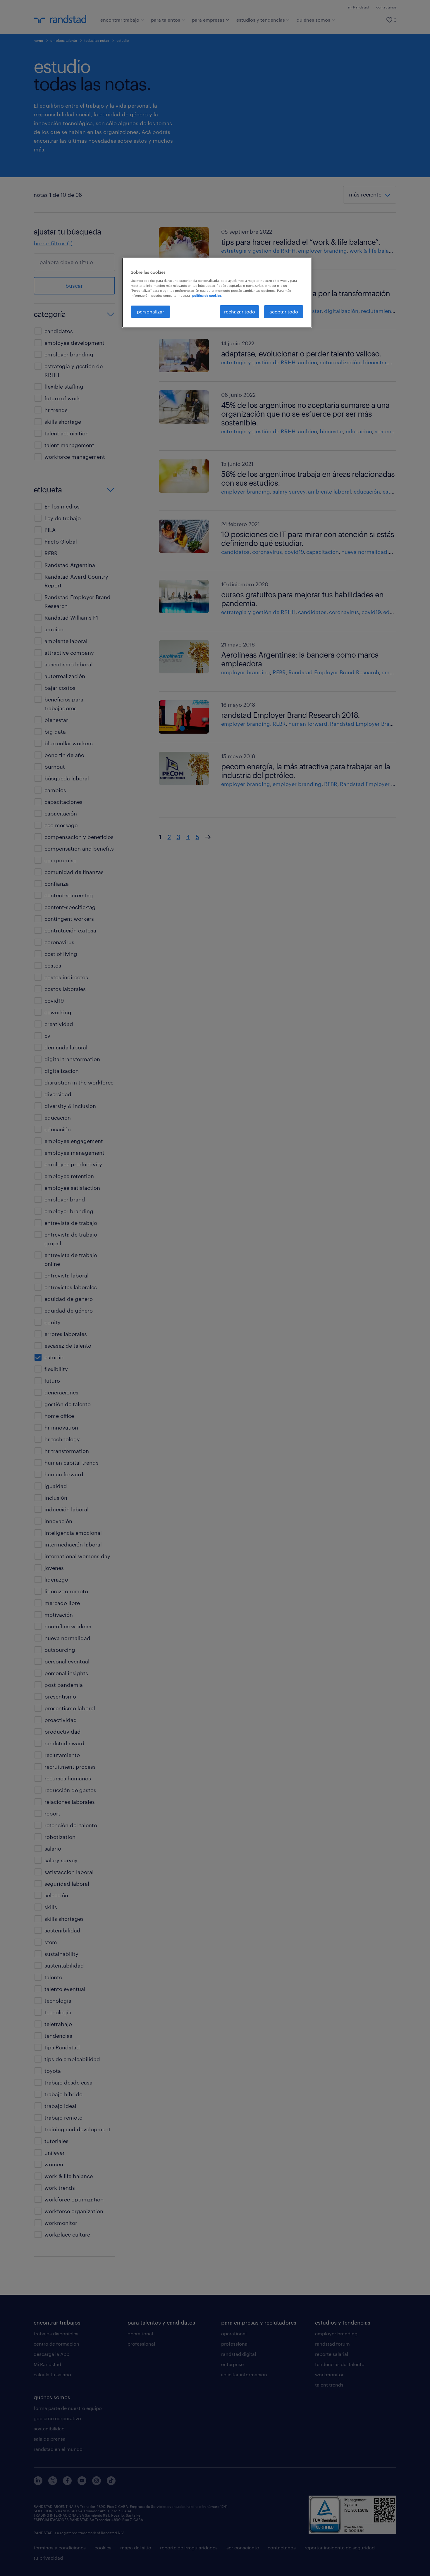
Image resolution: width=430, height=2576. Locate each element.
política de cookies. (207, 295)
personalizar (150, 312)
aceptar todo (284, 312)
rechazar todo (240, 312)
